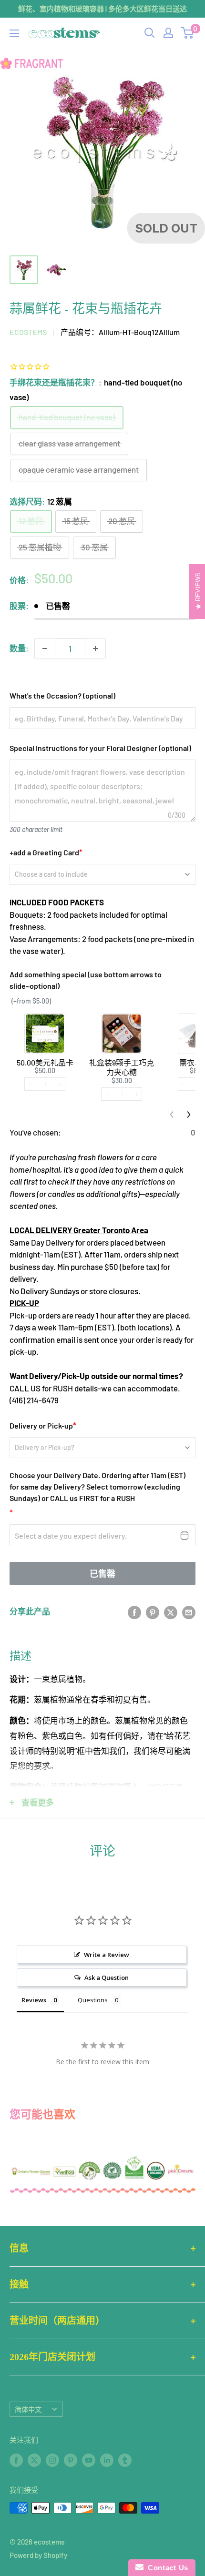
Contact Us (166, 2568)
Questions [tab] (93, 2000)
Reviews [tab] (34, 2000)
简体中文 (28, 2409)
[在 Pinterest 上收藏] (153, 1612)
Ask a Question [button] (107, 1978)
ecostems (28, 332)
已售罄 (102, 1573)
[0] (188, 33)
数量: (19, 648)
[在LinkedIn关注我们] (107, 2460)
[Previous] (172, 1115)
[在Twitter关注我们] (34, 2460)
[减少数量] (45, 649)
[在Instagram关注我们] (52, 2460)
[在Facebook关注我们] (16, 2460)
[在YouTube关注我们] (89, 2460)
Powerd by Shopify (38, 2555)
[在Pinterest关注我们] (71, 2460)
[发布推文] (171, 1612)
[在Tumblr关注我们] (125, 2460)
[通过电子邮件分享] (189, 1612)
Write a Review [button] (107, 1955)
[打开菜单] (14, 33)
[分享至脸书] (134, 1612)
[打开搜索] (150, 33)
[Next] (189, 1115)
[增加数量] (95, 649)
